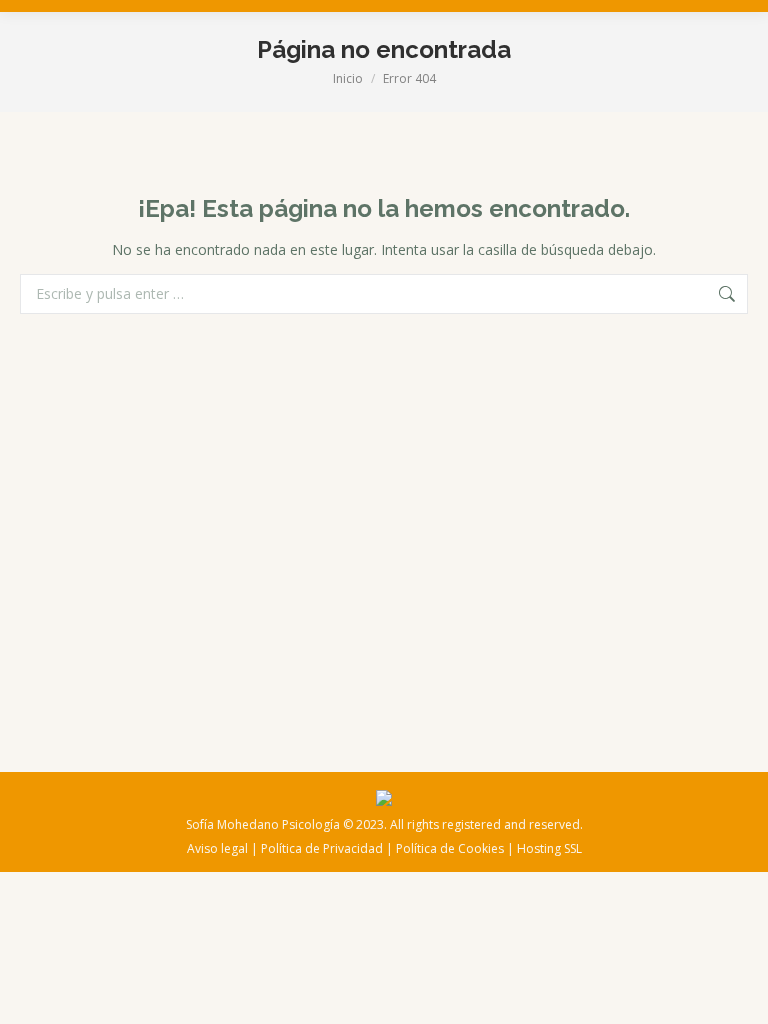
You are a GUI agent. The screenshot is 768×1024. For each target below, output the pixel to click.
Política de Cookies (450, 848)
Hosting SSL (549, 848)
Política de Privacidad (322, 848)
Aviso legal (217, 848)
